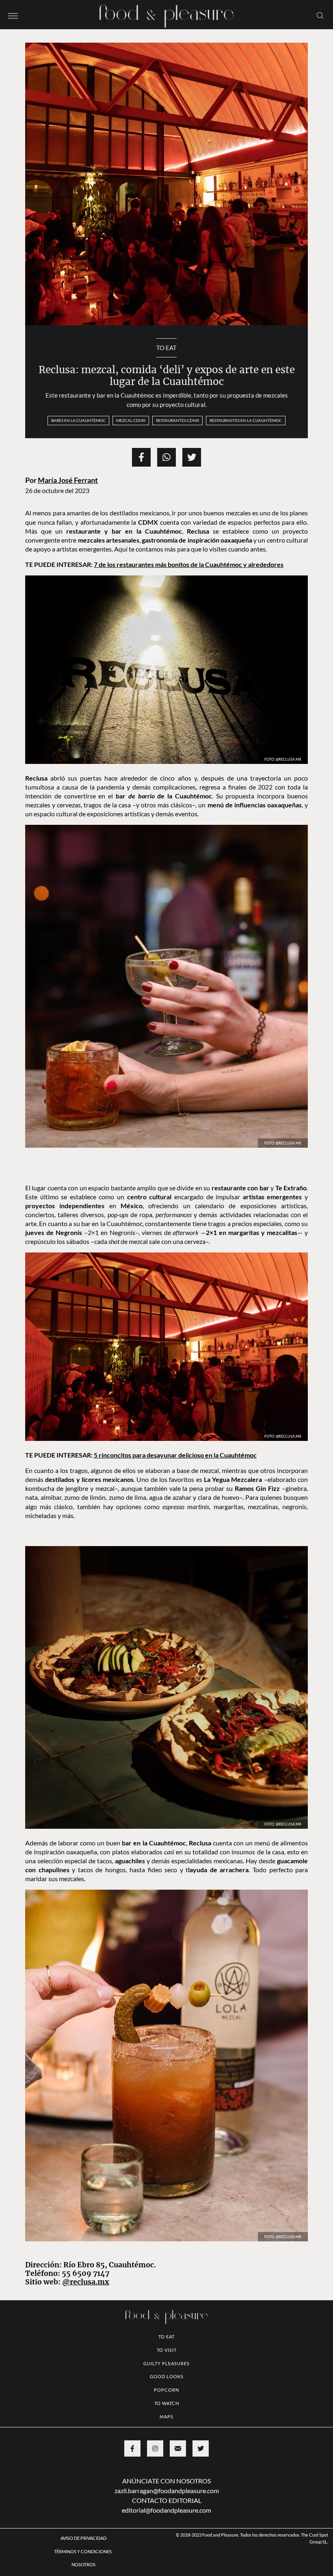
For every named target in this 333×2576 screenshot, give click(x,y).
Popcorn (166, 2390)
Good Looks (167, 2376)
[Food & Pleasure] (166, 14)
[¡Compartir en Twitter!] (192, 457)
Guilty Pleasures (166, 2363)
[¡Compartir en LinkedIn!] (166, 457)
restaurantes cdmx (177, 420)
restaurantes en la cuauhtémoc (246, 420)
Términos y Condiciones (83, 2551)
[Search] (320, 15)
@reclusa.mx (86, 2282)
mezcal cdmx (131, 420)
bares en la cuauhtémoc (78, 420)
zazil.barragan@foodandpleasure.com (167, 2491)
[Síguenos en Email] (178, 2448)
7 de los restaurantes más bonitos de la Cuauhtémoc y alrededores (189, 564)
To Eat (166, 348)
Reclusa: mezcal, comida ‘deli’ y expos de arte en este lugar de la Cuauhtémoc (167, 376)
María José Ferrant (68, 480)
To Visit (167, 2350)
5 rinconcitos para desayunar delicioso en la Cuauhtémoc (175, 1455)
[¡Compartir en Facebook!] (141, 457)
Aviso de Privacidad (83, 2538)
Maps (166, 2417)
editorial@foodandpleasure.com (166, 2510)
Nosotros (83, 2564)
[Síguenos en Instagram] (155, 2448)
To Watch (167, 2403)
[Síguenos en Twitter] (201, 2448)
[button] (13, 15)
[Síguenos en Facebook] (132, 2448)
